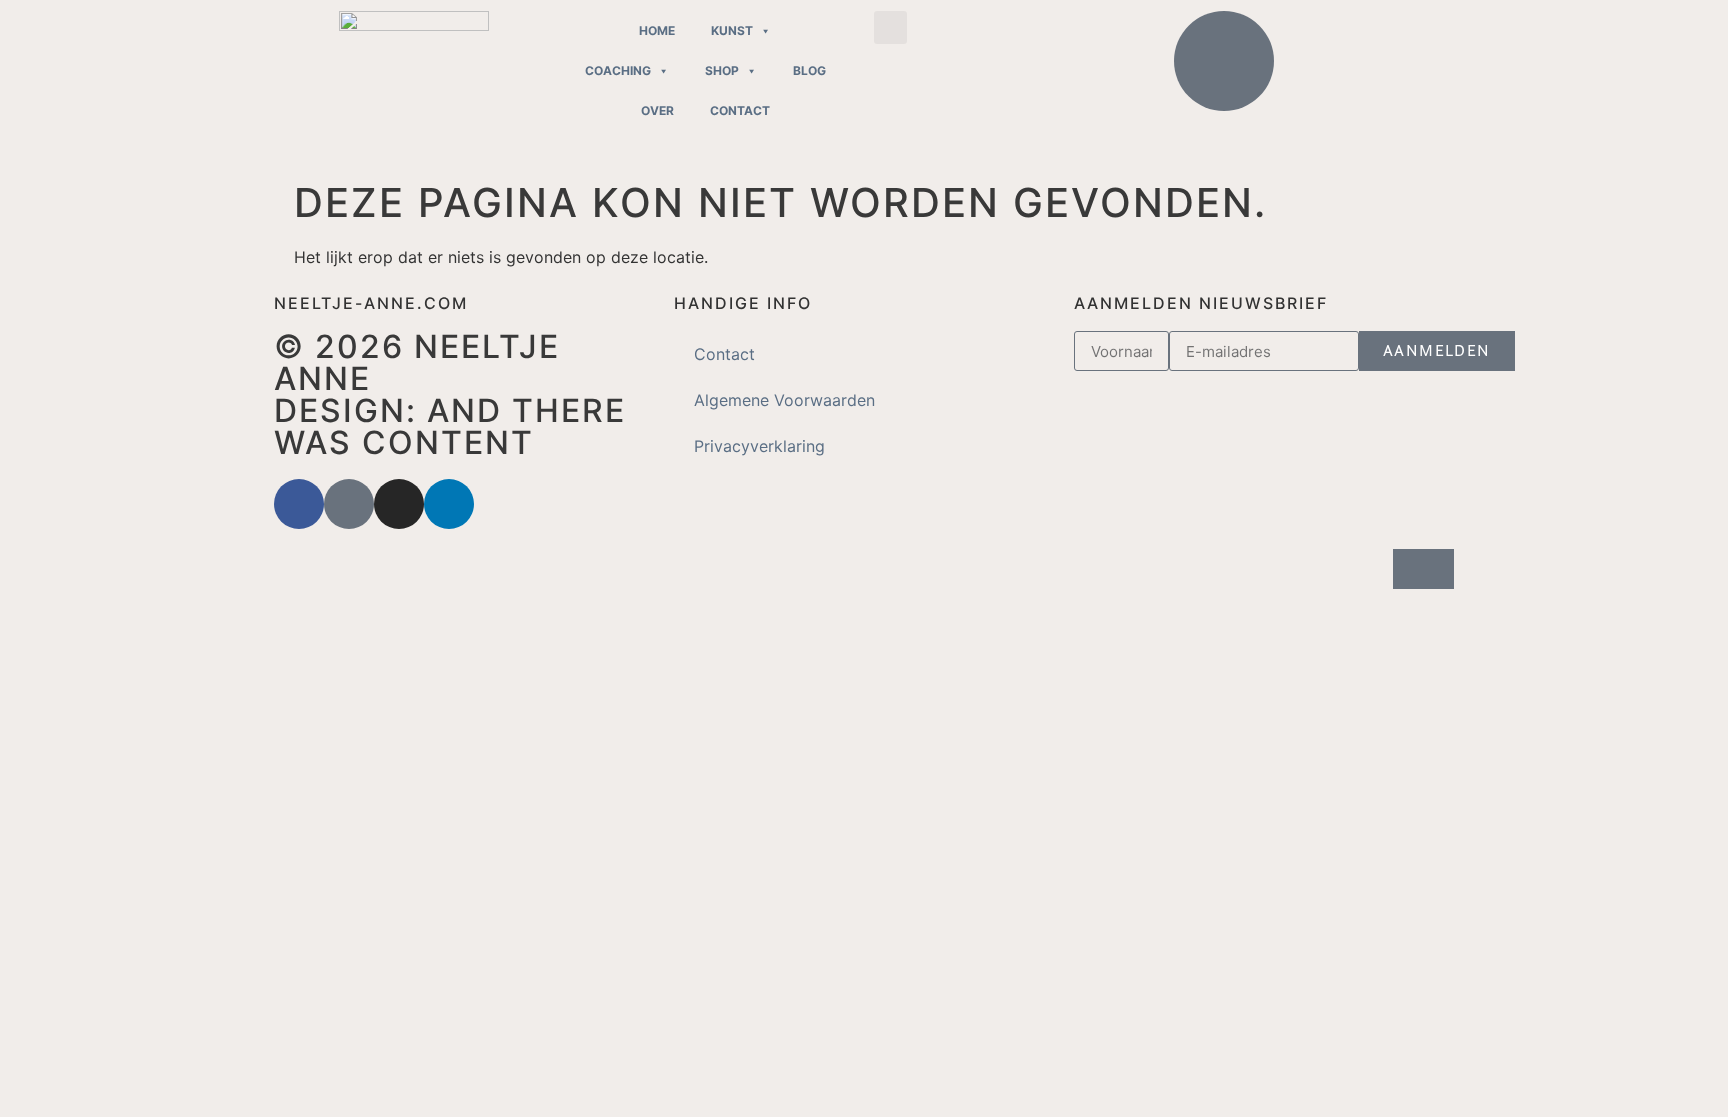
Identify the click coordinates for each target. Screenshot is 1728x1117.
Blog (809, 70)
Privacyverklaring (759, 446)
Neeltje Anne (417, 362)
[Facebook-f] (299, 504)
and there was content (450, 426)
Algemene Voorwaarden (784, 400)
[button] (890, 27)
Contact (740, 110)
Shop (722, 70)
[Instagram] (399, 504)
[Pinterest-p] (349, 504)
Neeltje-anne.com (371, 303)
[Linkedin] (449, 504)
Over (657, 110)
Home (657, 30)
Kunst (732, 30)
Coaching (618, 70)
